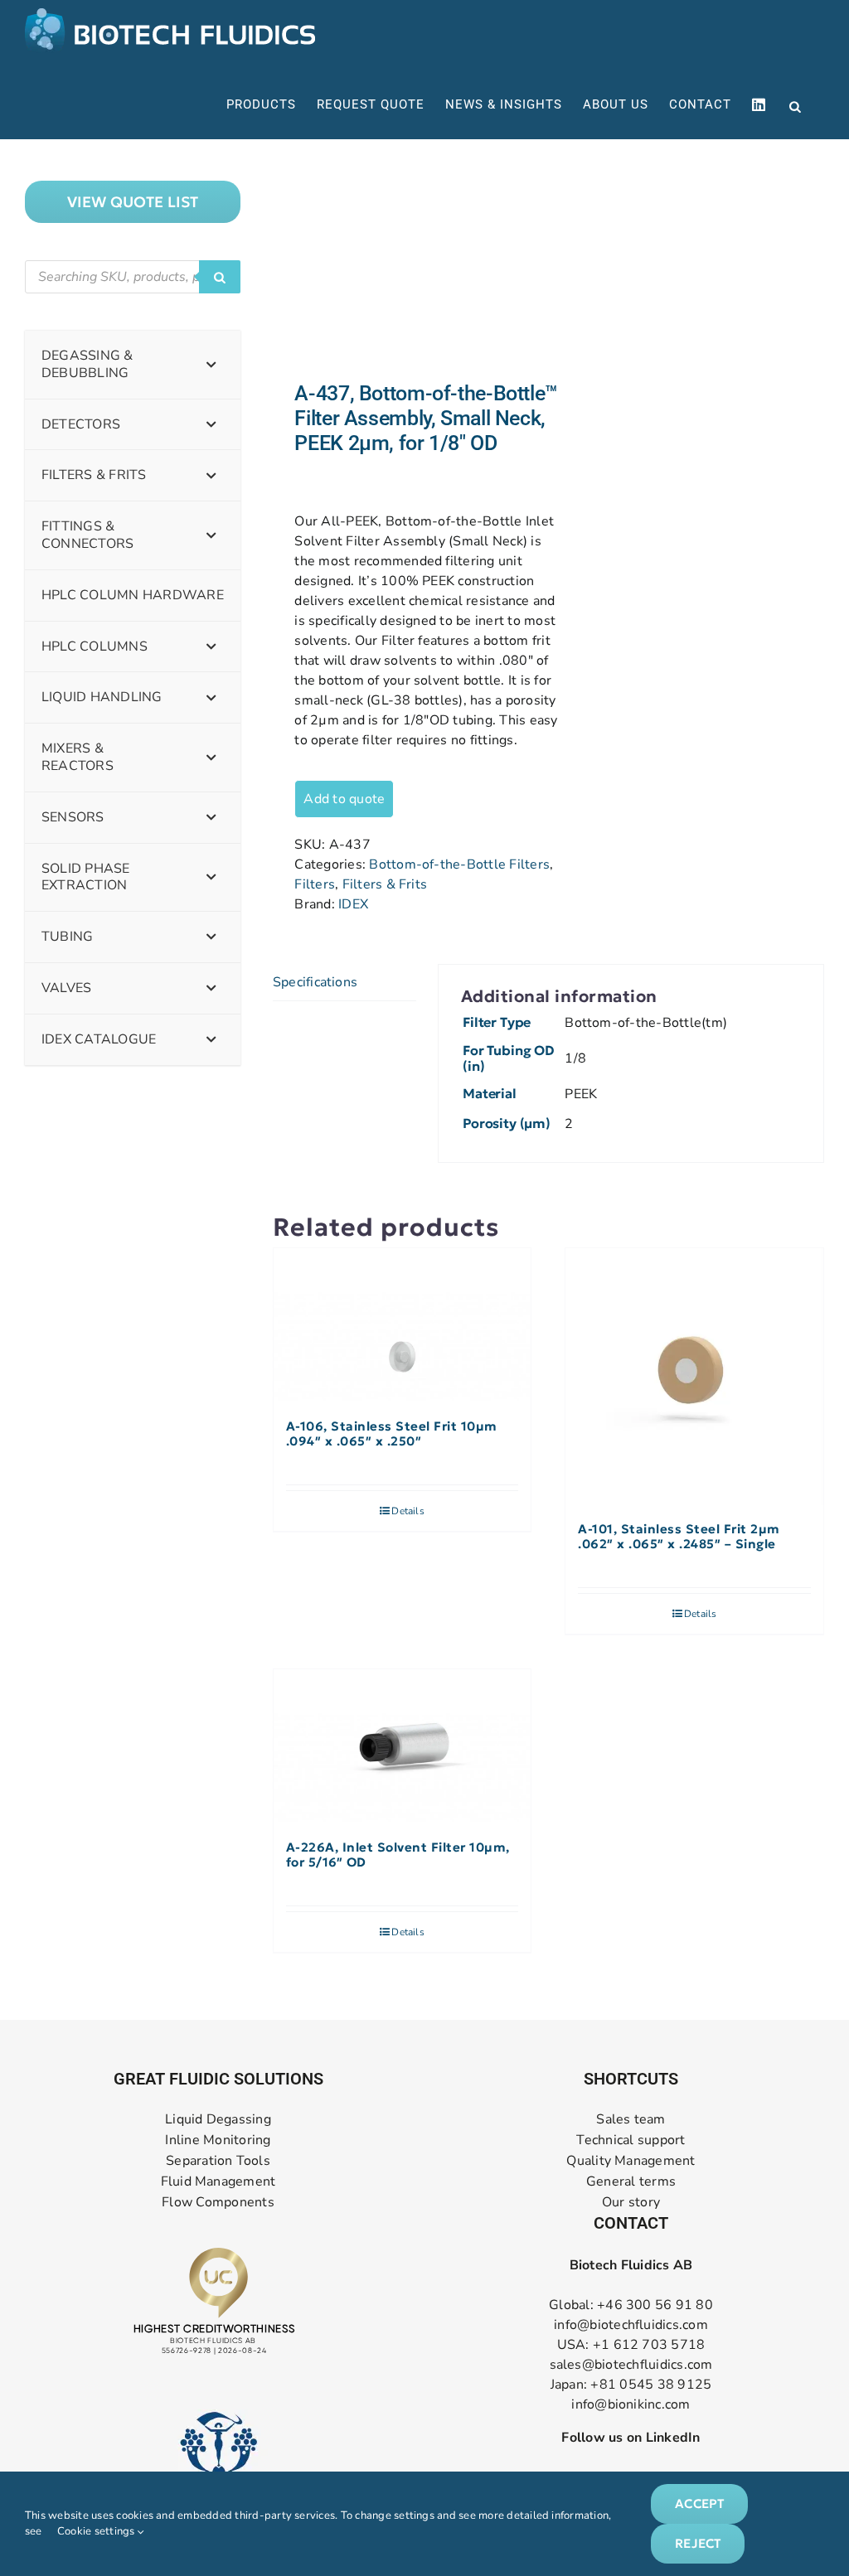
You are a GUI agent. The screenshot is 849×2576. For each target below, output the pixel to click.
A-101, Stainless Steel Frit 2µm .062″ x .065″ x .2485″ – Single (679, 1537)
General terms (631, 2182)
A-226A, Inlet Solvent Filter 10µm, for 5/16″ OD (398, 1855)
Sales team (631, 2120)
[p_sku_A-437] (405, 260)
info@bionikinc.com (631, 2404)
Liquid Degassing (218, 2120)
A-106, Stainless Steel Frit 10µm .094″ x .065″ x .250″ (392, 1434)
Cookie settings (97, 2531)
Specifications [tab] (315, 982)
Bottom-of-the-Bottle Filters (459, 864)
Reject (698, 2543)
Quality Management (631, 2161)
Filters (315, 884)
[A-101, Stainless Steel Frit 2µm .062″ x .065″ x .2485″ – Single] (694, 1377)
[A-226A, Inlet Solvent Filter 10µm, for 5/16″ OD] (403, 1746)
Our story (631, 2203)
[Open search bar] (795, 105)
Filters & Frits (385, 884)
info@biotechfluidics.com (631, 2325)
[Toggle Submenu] (211, 365)
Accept (699, 2503)
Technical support (631, 2140)
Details (408, 1511)
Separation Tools (218, 2161)
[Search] (220, 277)
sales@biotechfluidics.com (631, 2365)
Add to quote (344, 799)
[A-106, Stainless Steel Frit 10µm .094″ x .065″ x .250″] (403, 1325)
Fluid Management (218, 2182)
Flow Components (218, 2203)
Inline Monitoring (218, 2140)
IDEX (353, 904)
